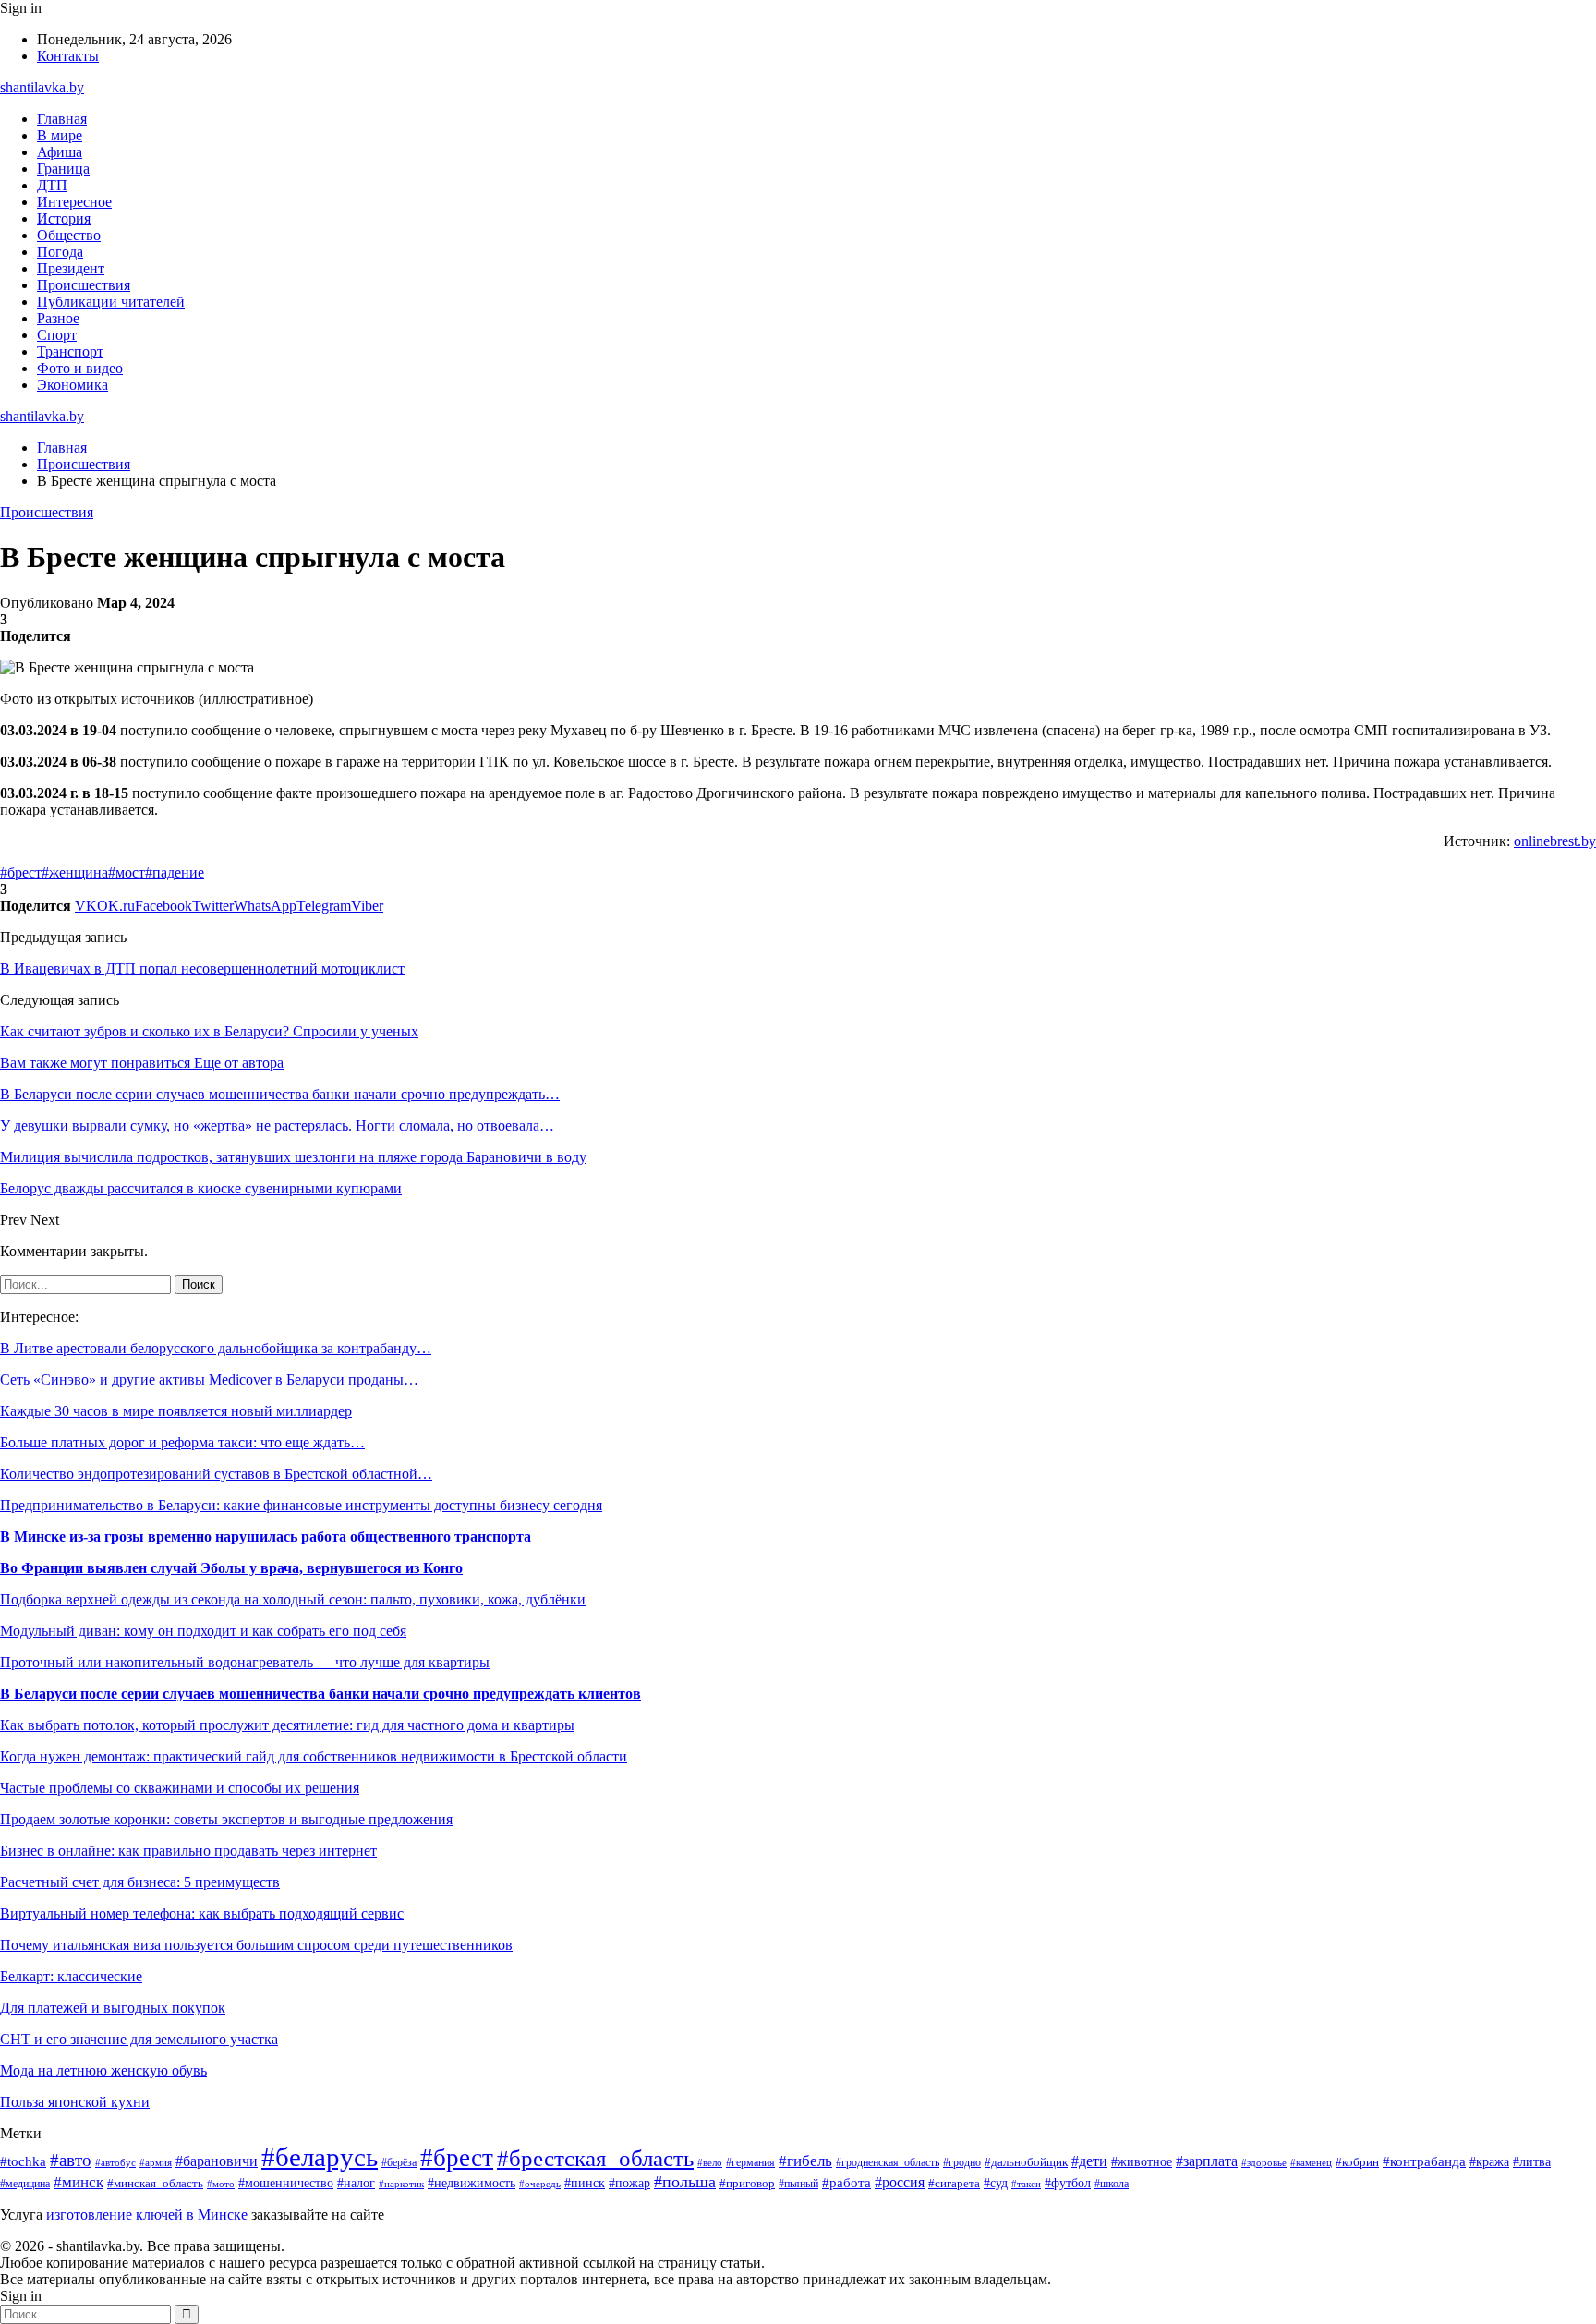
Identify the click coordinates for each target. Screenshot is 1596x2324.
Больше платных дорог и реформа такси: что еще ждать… (182, 1442)
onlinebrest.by (1555, 841)
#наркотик (401, 2184)
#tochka (23, 2161)
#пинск (585, 2183)
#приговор (747, 2184)
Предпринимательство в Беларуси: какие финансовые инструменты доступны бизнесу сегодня (301, 1505)
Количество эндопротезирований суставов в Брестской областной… (216, 1474)
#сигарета (954, 2184)
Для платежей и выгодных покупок (113, 2008)
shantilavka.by (42, 87)
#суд (996, 2183)
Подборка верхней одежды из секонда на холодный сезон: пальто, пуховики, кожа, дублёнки (293, 1599)
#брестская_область (595, 2158)
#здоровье (1264, 2162)
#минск (79, 2182)
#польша (685, 2182)
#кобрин (1357, 2162)
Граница (63, 169)
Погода (60, 252)
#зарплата (1207, 2161)
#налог (356, 2183)
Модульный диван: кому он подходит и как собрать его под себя (203, 1631)
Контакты (68, 56)
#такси (1026, 2184)
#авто (71, 2160)
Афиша (60, 152)
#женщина (75, 872)
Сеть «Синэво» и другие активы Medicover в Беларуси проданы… (209, 1380)
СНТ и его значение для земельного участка (139, 2039)
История (64, 218)
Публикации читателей (111, 302)
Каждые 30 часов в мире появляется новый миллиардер (176, 1411)
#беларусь (320, 2157)
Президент (71, 268)
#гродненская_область (888, 2163)
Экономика (73, 385)
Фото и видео (80, 368)
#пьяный (798, 2184)
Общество (69, 235)
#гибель (805, 2161)
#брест (21, 872)
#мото (221, 2184)
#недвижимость (472, 2183)
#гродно (962, 2162)
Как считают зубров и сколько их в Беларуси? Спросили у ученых (209, 1031)
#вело (710, 2162)
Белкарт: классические (71, 1976)
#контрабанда (1424, 2161)
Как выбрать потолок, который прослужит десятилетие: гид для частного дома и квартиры (287, 1725)
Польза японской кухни (75, 2102)
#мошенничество (286, 2183)
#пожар (629, 2183)
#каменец (1311, 2162)
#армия (156, 2163)
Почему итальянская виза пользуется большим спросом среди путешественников (256, 1945)
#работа (846, 2183)
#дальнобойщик (1026, 2162)
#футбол (1068, 2183)
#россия (900, 2182)
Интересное (74, 202)
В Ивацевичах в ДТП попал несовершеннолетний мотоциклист (202, 968)
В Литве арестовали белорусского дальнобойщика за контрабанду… (216, 1348)
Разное (58, 318)
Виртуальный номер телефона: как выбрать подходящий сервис (202, 1913)
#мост (127, 872)
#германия (750, 2162)
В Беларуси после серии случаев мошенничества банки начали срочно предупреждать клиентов (320, 1694)
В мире (60, 135)
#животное (1142, 2161)
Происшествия (84, 285)
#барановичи (217, 2161)
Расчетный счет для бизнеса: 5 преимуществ (140, 1882)
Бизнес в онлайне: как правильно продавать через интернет (188, 1851)
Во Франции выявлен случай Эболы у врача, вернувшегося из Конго (231, 1568)
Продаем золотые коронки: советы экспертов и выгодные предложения (226, 1819)
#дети (1089, 2161)
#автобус (115, 2162)
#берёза (399, 2162)
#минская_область (155, 2183)
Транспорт (70, 351)
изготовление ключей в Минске (147, 2215)
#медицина (25, 2184)
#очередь (540, 2184)
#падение (175, 872)
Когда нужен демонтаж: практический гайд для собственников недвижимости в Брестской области (314, 1756)
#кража (1489, 2162)
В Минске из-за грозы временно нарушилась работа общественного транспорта (266, 1537)
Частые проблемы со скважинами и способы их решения (180, 1788)
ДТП (52, 185)
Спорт (57, 335)
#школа (1112, 2184)
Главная (62, 119)
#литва (1532, 2161)
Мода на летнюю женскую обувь (103, 2070)
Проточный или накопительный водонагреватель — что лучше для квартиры (245, 1662)
